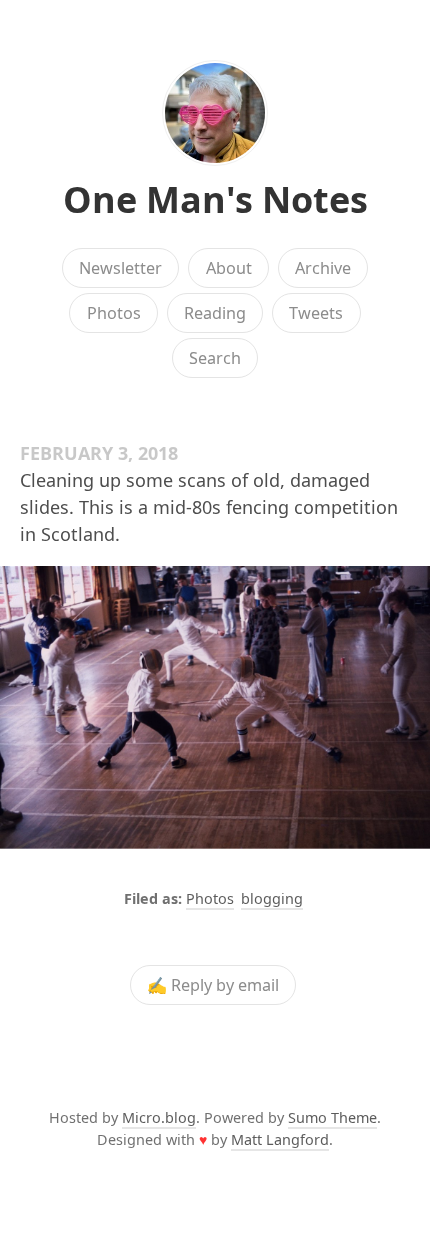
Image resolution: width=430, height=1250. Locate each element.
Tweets (316, 313)
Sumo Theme (332, 1117)
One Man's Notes (215, 199)
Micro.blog (159, 1117)
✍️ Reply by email (213, 985)
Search (215, 358)
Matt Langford (280, 1139)
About (229, 268)
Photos (114, 313)
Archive (323, 268)
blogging (272, 898)
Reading (215, 313)
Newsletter (120, 268)
